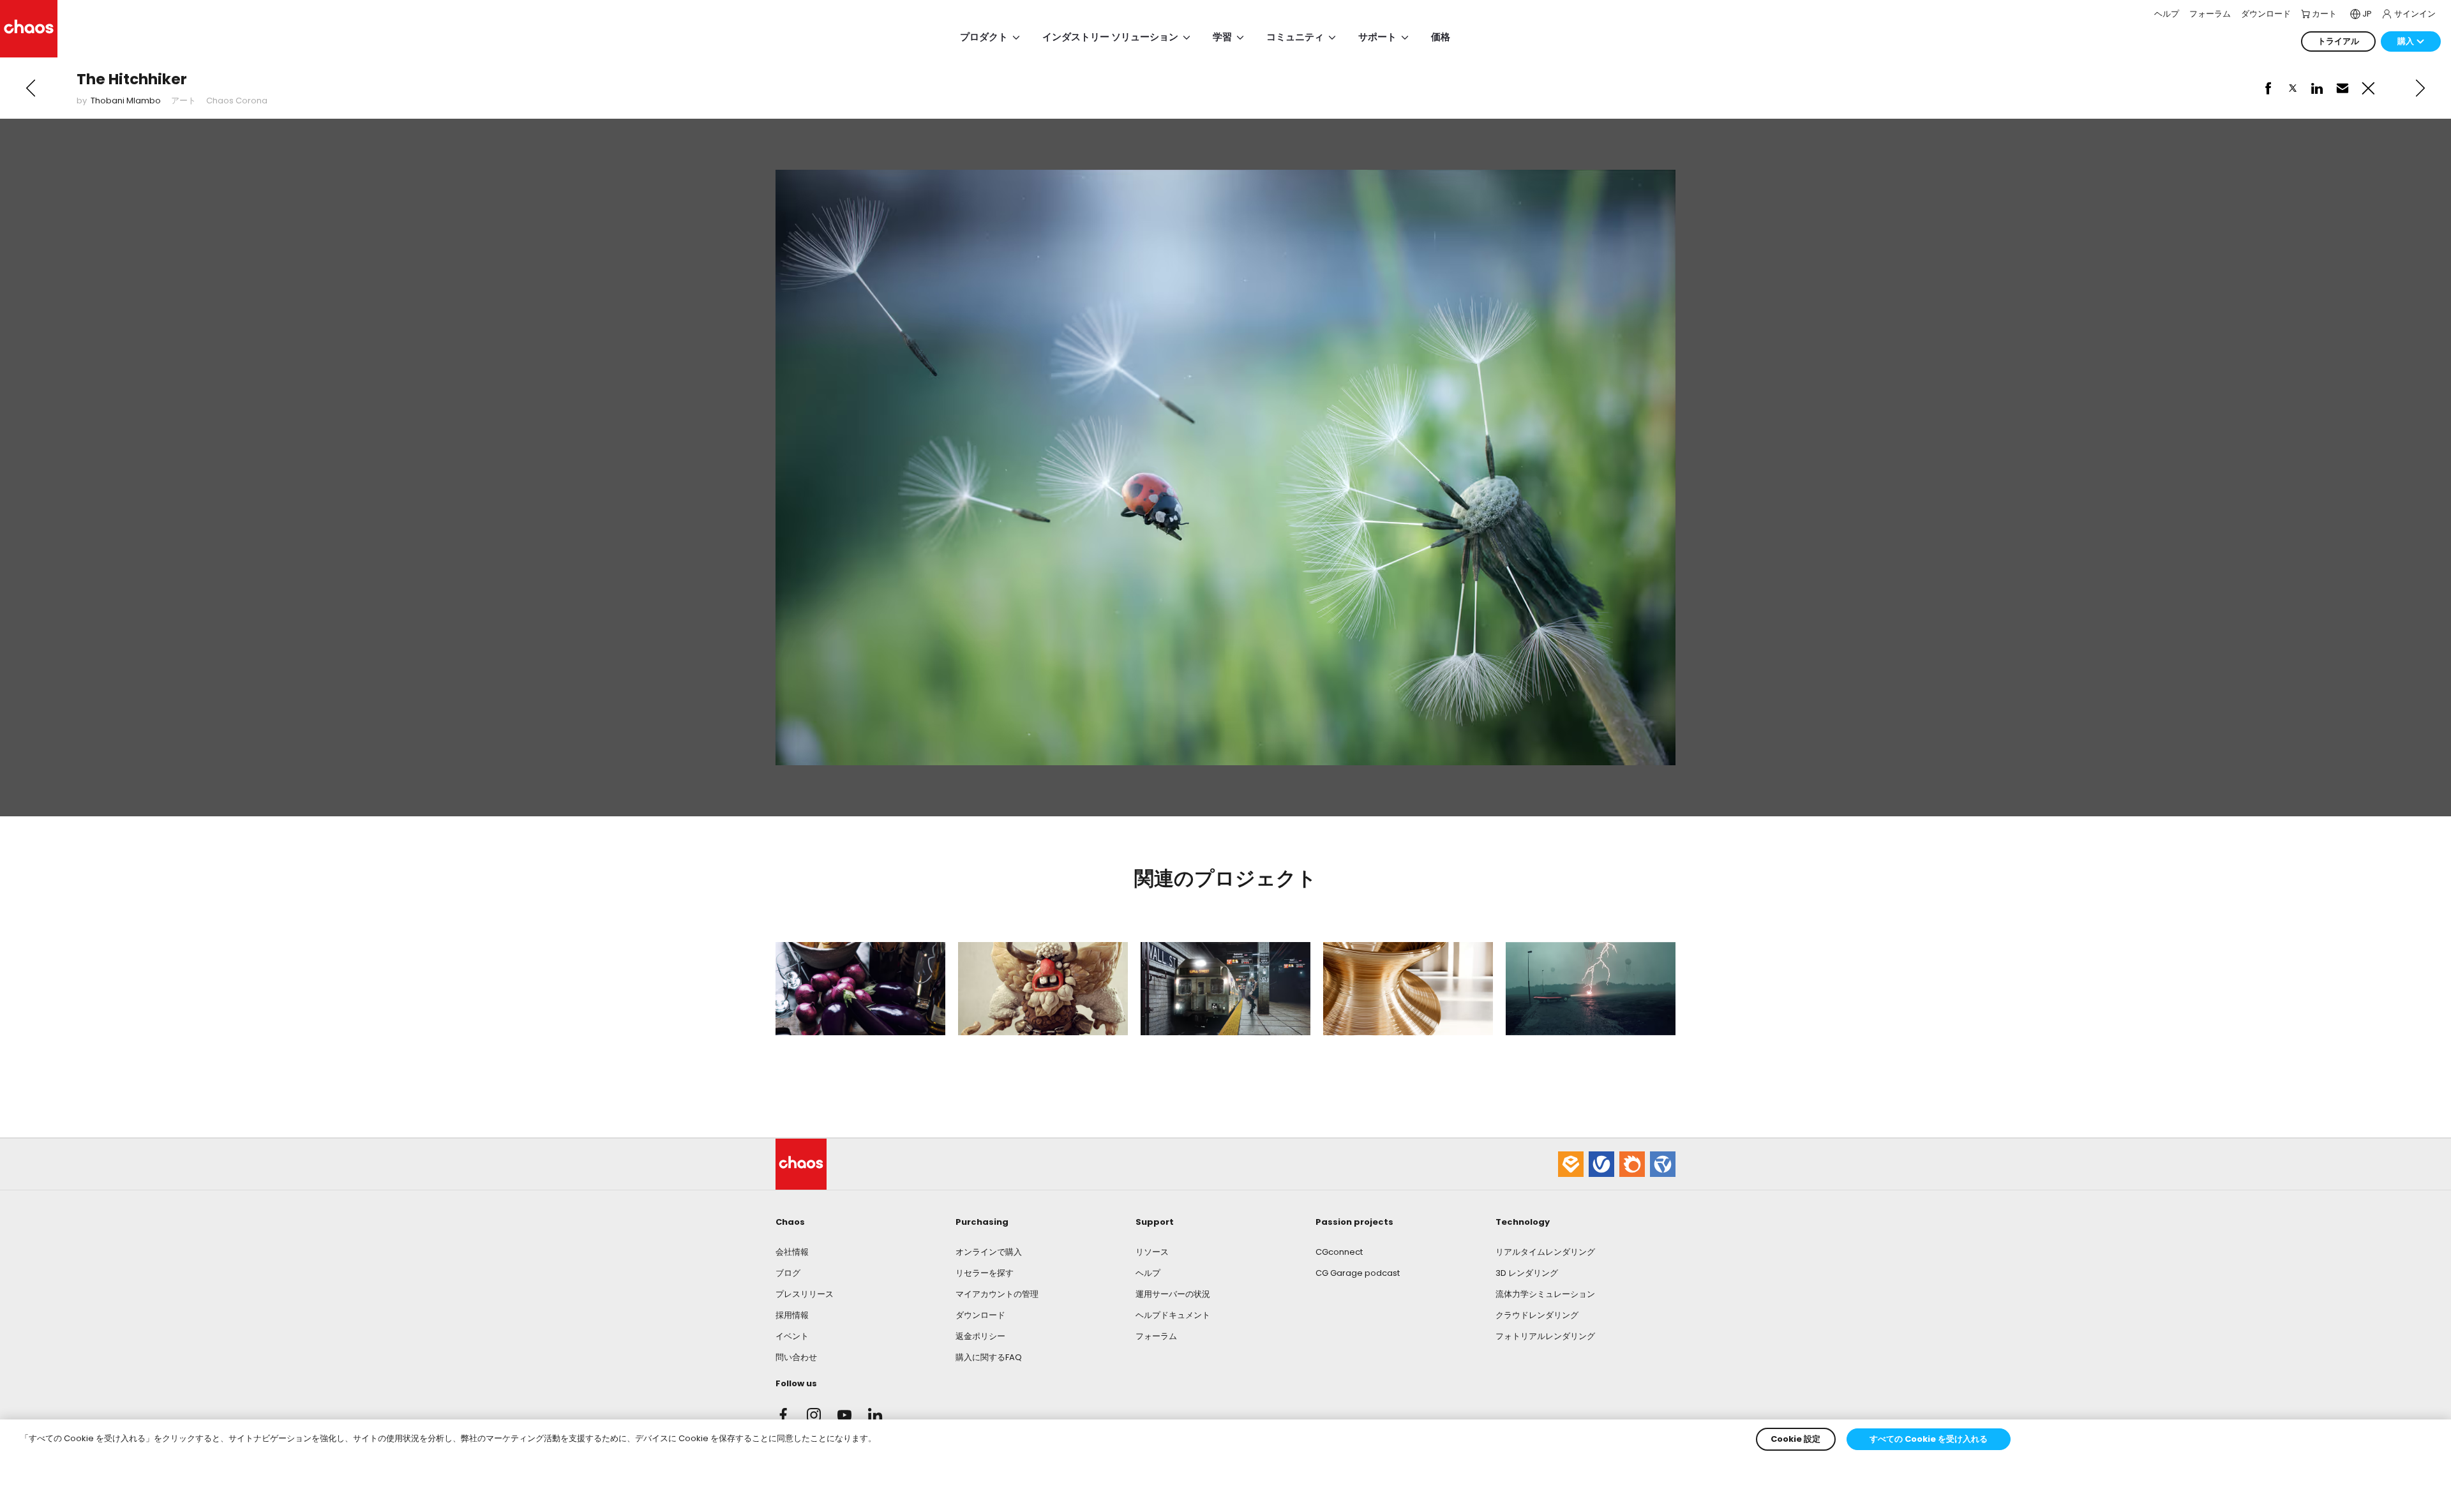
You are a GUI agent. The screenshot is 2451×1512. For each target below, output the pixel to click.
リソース (1152, 1252)
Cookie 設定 (1795, 1439)
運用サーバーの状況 (1173, 1294)
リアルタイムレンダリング (1545, 1252)
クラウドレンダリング (1537, 1315)
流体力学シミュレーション (1545, 1294)
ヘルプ (1148, 1273)
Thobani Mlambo (126, 101)
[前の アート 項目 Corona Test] (31, 88)
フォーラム (1156, 1336)
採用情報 (792, 1315)
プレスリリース (805, 1294)
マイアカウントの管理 (997, 1294)
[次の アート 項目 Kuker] (2420, 88)
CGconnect (1339, 1252)
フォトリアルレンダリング (1545, 1336)
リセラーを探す (985, 1273)
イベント (792, 1336)
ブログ (788, 1273)
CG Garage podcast (1358, 1273)
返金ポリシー (980, 1336)
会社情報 (792, 1252)
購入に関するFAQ (989, 1357)
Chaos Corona (237, 101)
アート (184, 101)
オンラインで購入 (989, 1252)
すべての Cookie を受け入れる (1929, 1439)
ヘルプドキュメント (1173, 1315)
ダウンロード (980, 1315)
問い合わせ (796, 1357)
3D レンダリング (1527, 1273)
